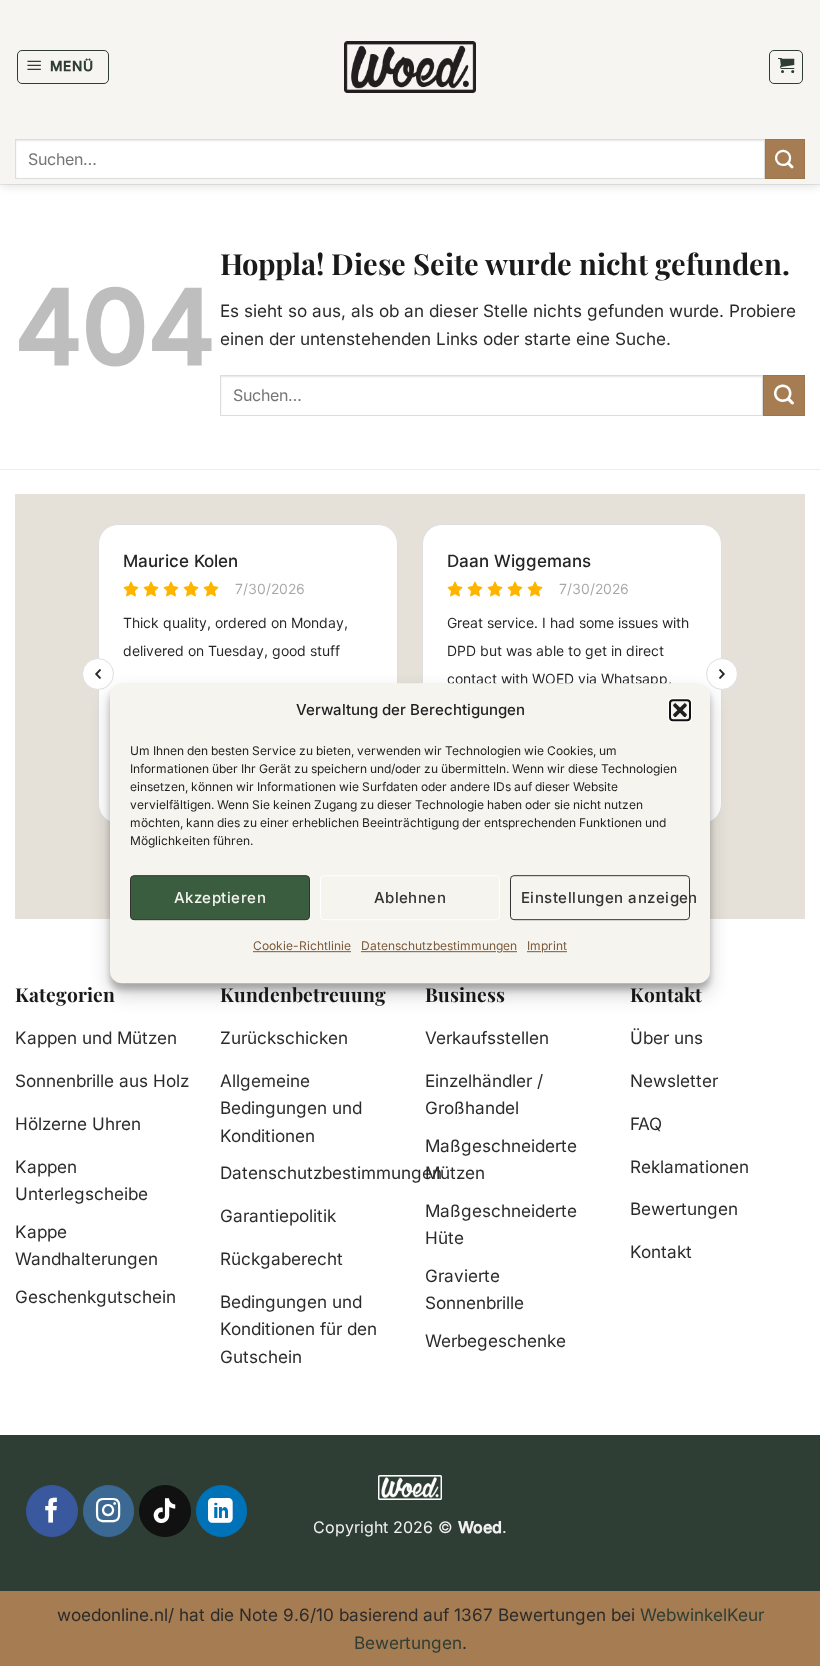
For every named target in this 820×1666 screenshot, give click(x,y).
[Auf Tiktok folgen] (164, 1510)
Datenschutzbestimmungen (439, 945)
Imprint (547, 945)
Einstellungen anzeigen (605, 897)
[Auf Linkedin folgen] (221, 1510)
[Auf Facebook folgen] (51, 1510)
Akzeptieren (220, 897)
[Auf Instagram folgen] (108, 1510)
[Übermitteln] (785, 158)
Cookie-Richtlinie (302, 945)
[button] (680, 710)
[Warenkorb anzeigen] (786, 67)
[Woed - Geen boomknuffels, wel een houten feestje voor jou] (410, 66)
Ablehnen (410, 897)
